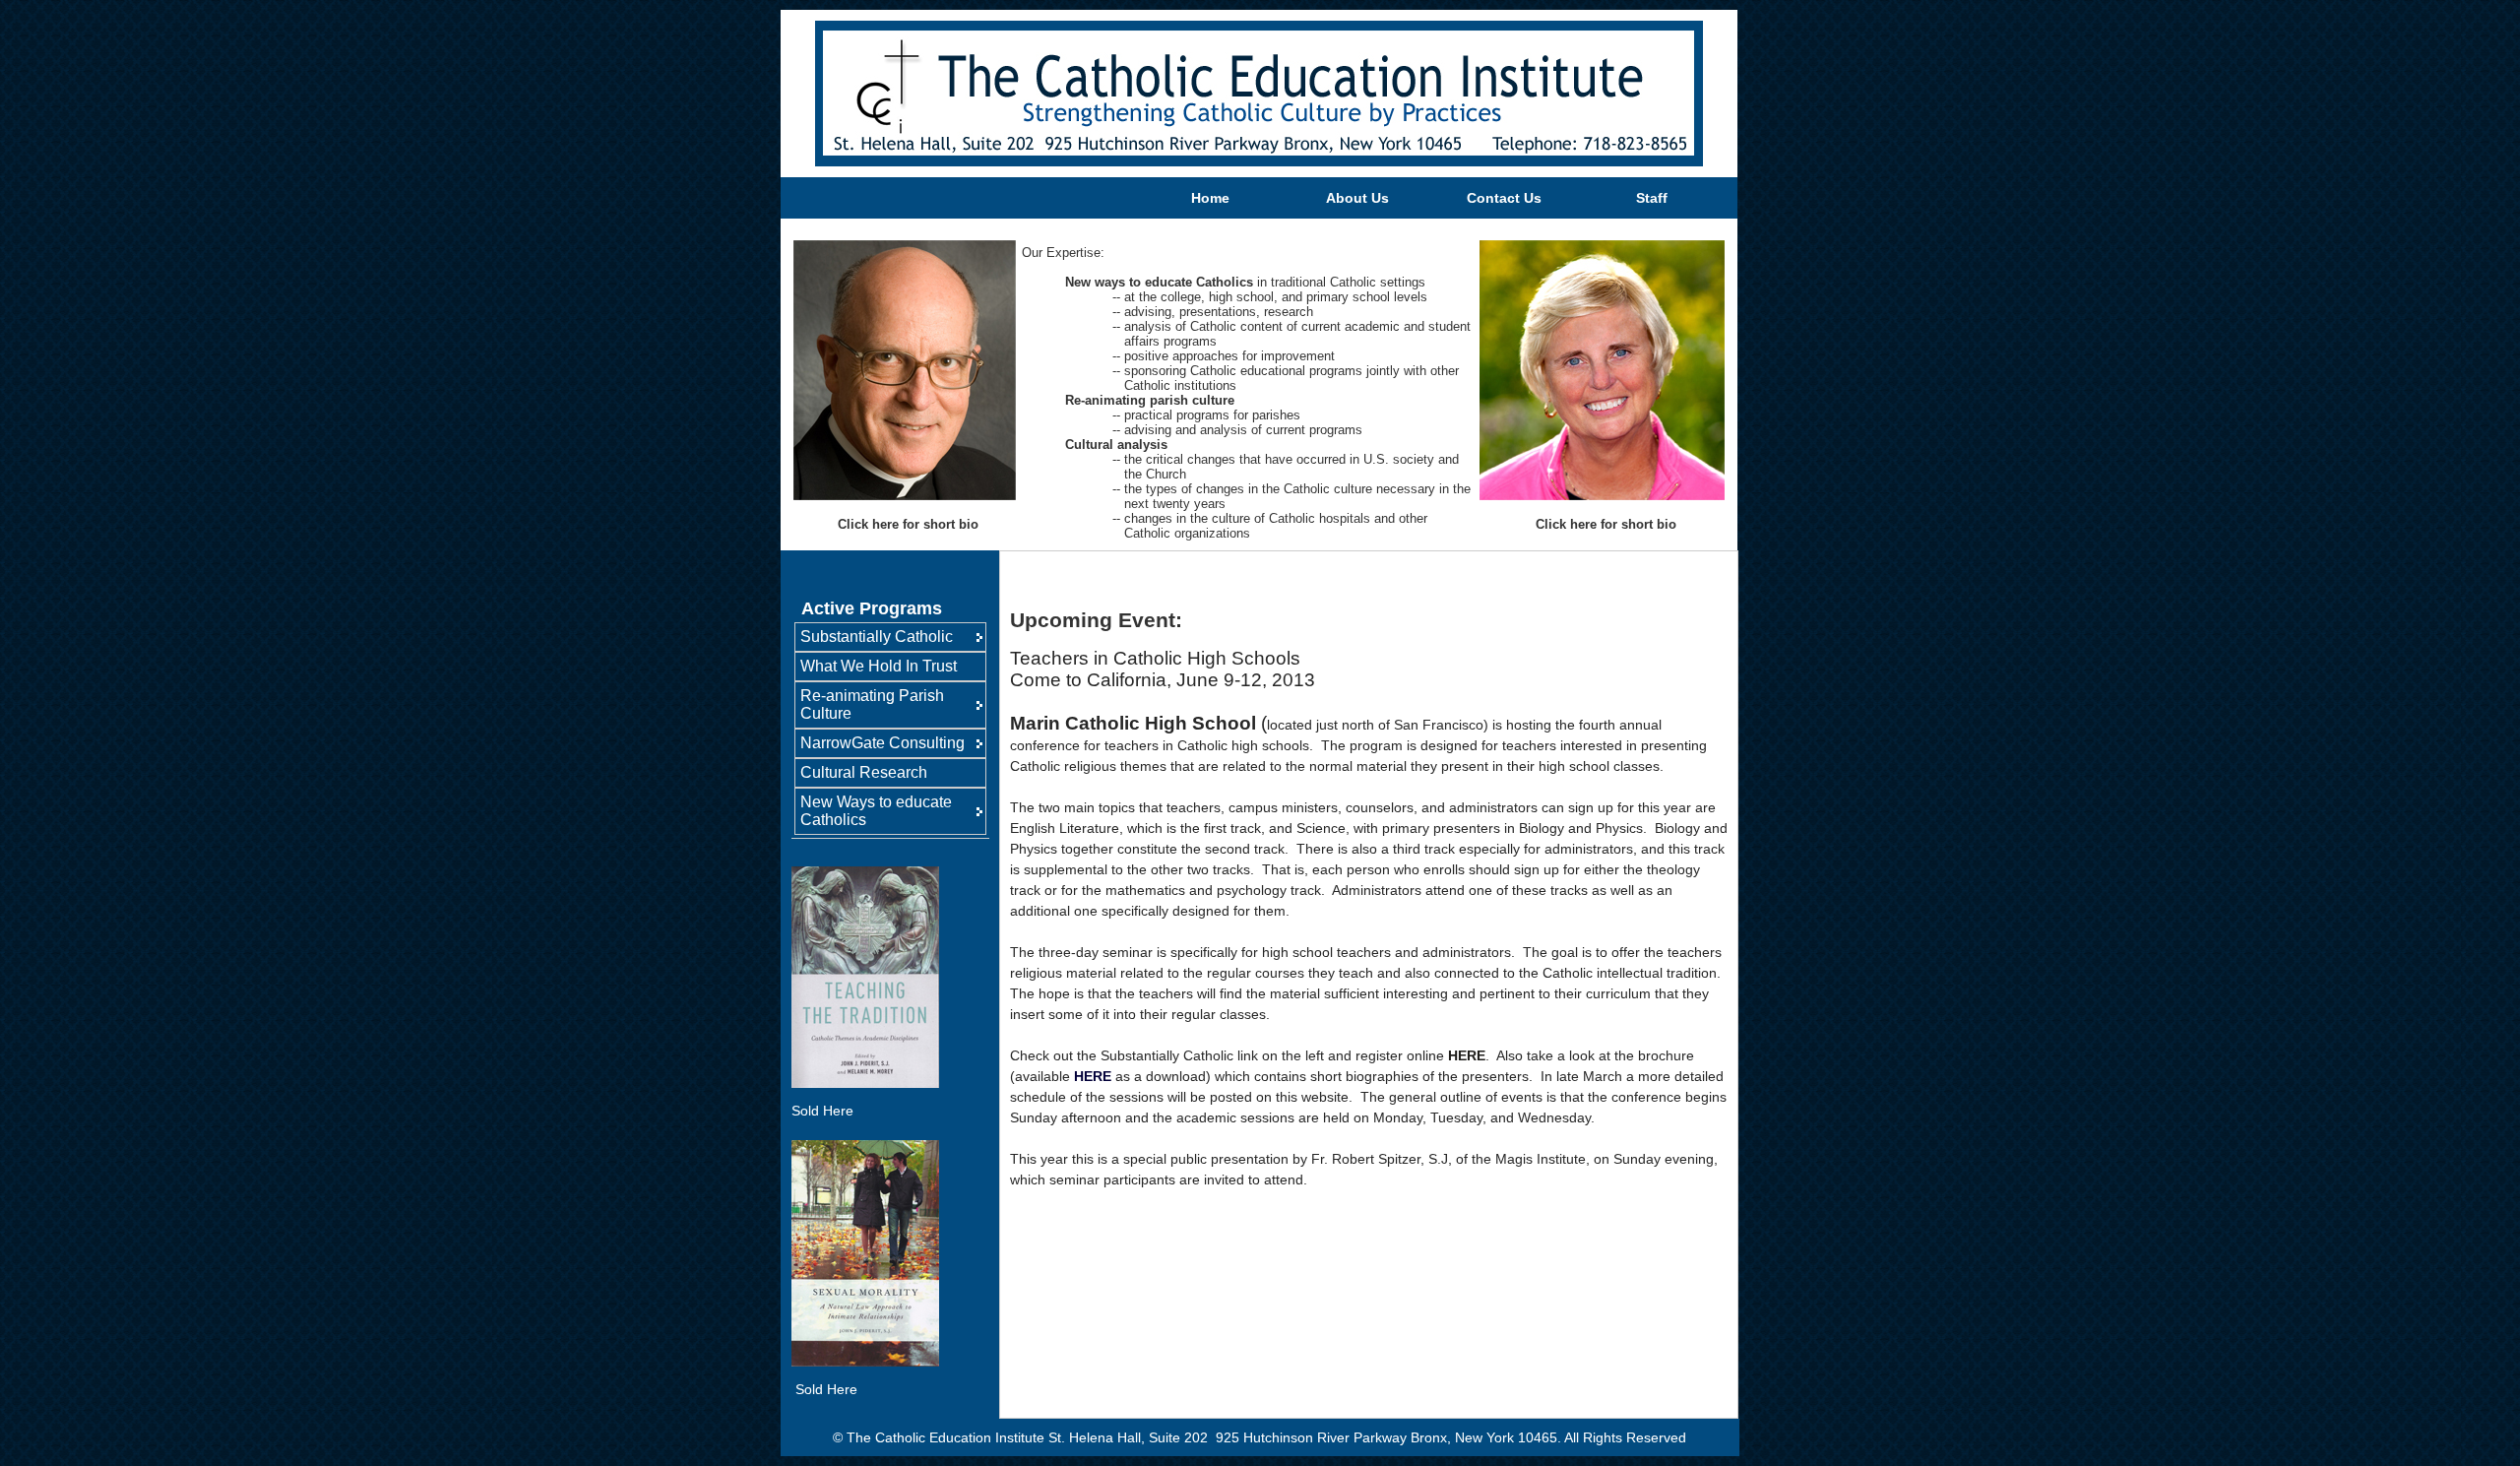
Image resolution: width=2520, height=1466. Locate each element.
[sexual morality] (865, 1362)
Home (1210, 198)
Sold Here (822, 1111)
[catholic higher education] (793, 1389)
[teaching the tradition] (865, 1083)
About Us (1357, 198)
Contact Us (1504, 198)
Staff (1652, 198)
